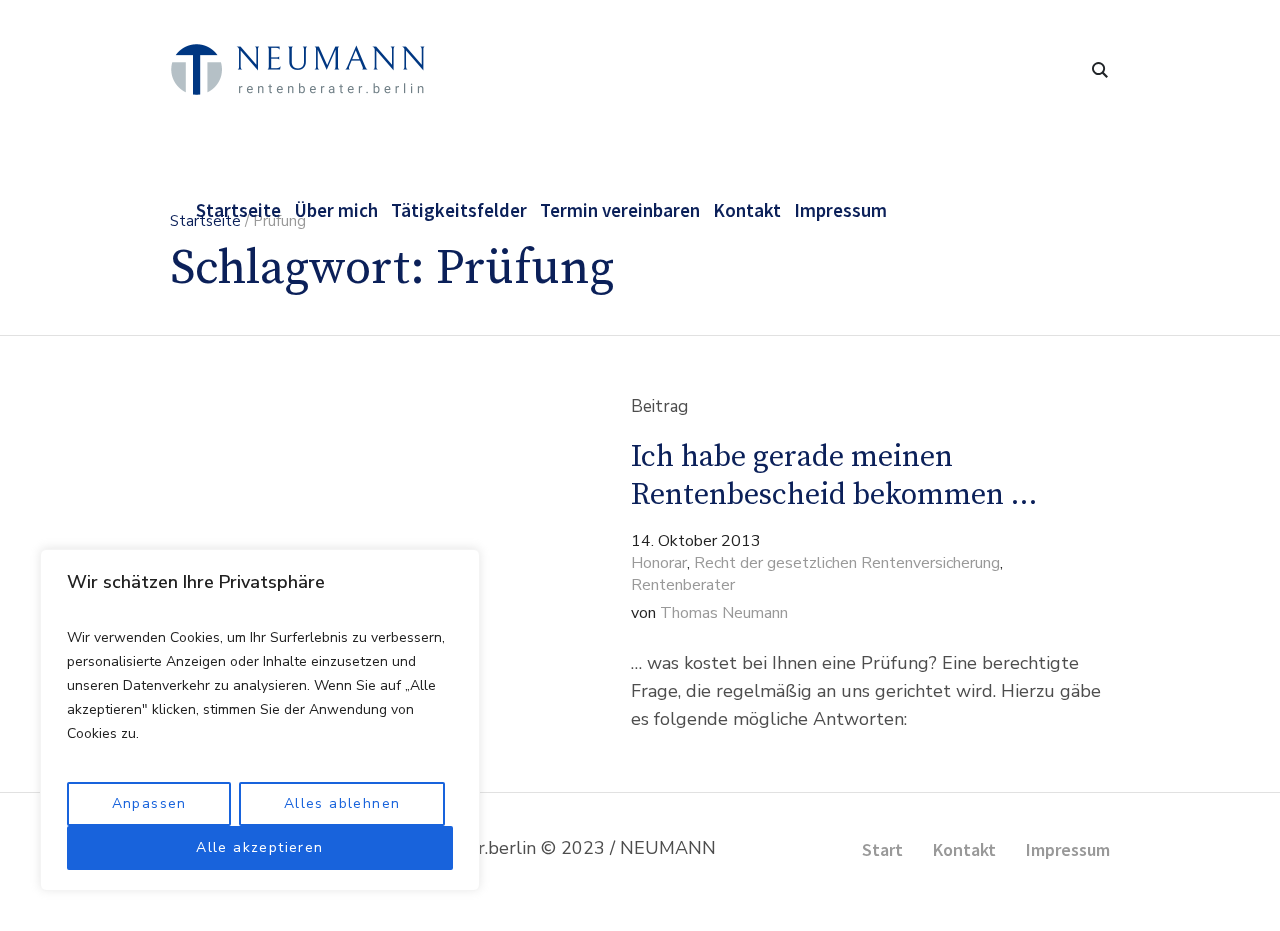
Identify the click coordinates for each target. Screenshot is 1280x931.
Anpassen (149, 803)
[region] (260, 720)
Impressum (1068, 849)
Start (882, 849)
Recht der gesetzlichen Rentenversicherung (847, 563)
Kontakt (964, 849)
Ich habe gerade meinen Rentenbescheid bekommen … (834, 476)
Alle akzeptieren (259, 847)
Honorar (659, 563)
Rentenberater (683, 585)
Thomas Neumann (724, 613)
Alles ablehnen (342, 803)
